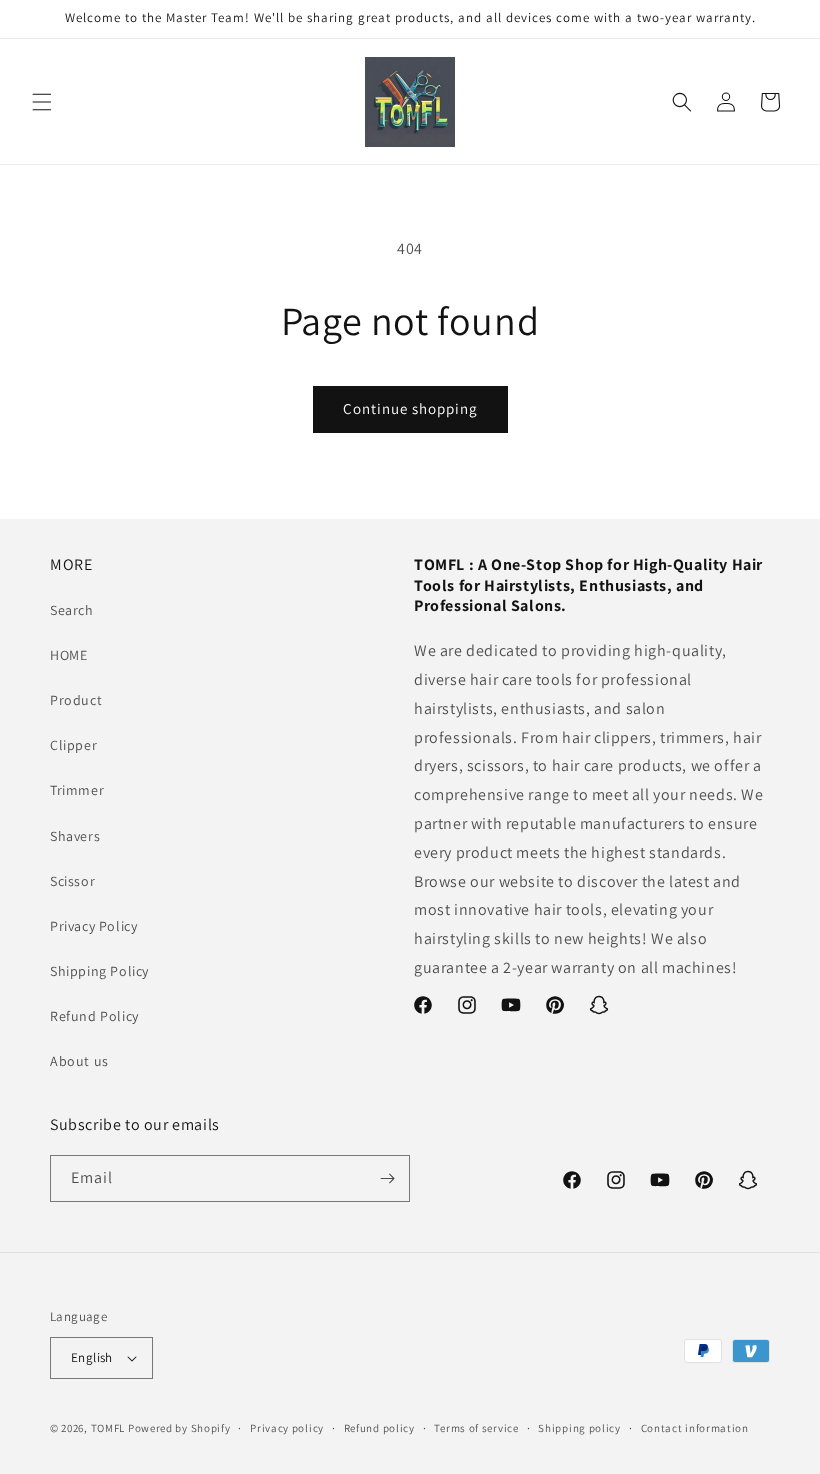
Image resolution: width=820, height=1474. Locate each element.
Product (76, 700)
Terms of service (476, 1428)
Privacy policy (287, 1428)
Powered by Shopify (179, 1428)
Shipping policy (579, 1428)
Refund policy (379, 1428)
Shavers (75, 836)
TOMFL (108, 1428)
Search (72, 610)
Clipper (73, 745)
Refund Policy (94, 1016)
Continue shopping (410, 408)
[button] (42, 102)
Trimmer (77, 790)
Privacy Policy (93, 926)
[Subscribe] (387, 1178)
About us (79, 1061)
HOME (68, 655)
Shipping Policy (99, 971)
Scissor (72, 881)
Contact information (695, 1428)
